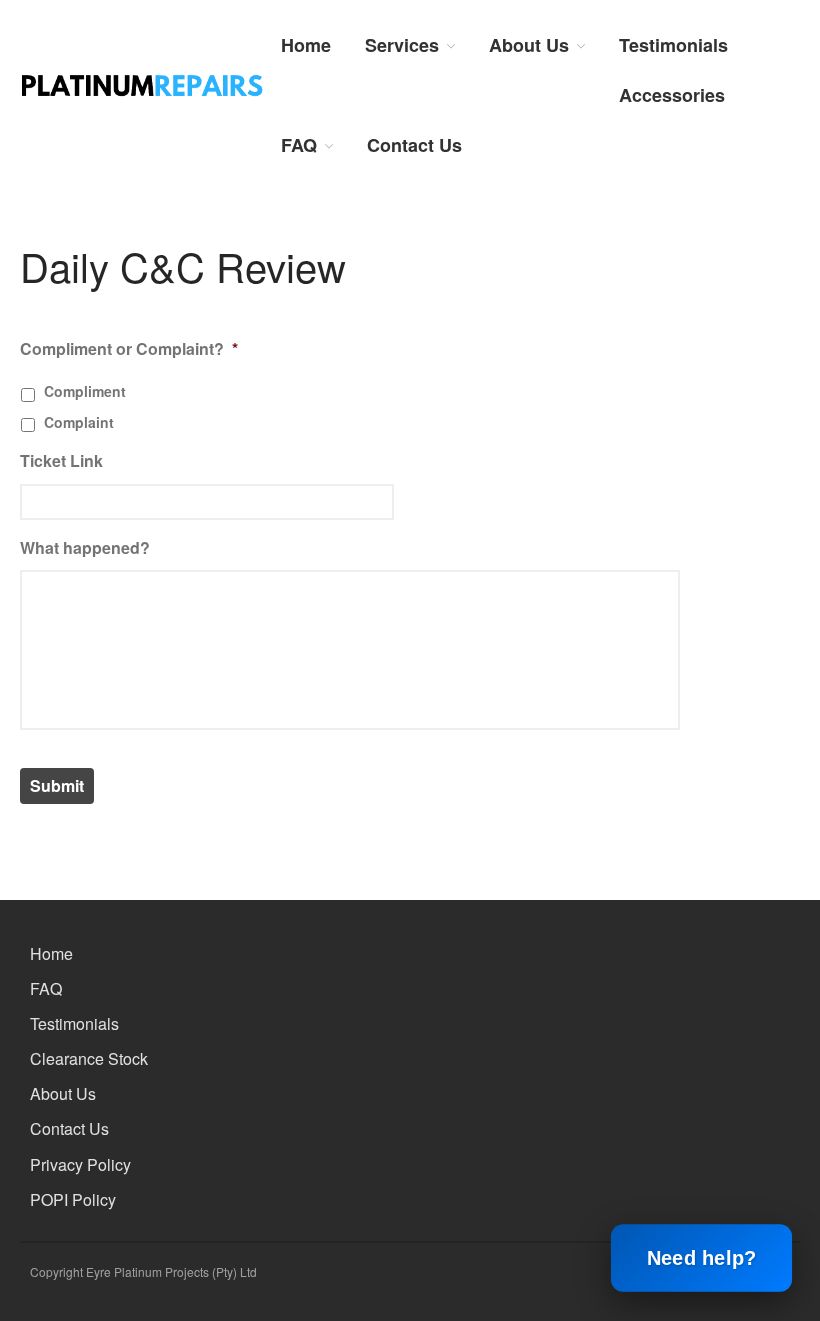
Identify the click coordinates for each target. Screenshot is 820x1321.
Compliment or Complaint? (129, 349)
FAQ (299, 145)
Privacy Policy (80, 1164)
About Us (529, 45)
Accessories (672, 95)
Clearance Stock (89, 1058)
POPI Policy (73, 1199)
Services (402, 45)
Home (306, 45)
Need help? (701, 1258)
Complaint (79, 422)
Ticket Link (61, 461)
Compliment (85, 391)
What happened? (85, 548)
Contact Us (414, 145)
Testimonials (673, 45)
